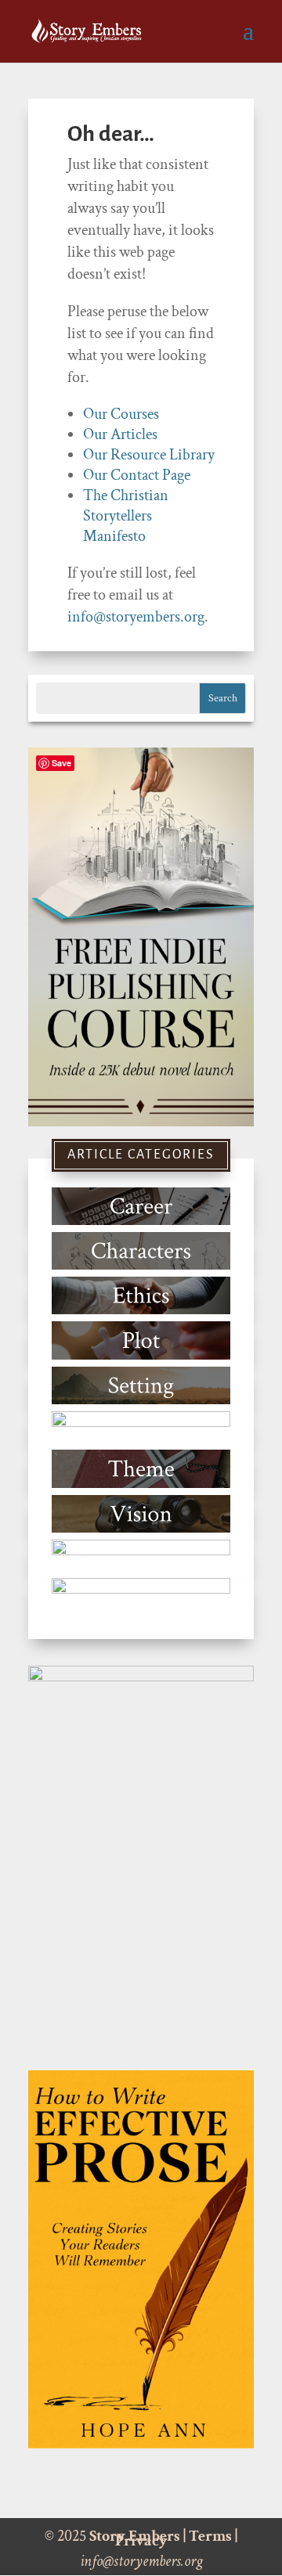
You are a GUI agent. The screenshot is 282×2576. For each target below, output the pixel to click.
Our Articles (120, 434)
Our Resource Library (149, 455)
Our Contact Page (137, 475)
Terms (210, 2536)
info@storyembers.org (136, 617)
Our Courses (121, 414)
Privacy (141, 2541)
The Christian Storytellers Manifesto (126, 516)
